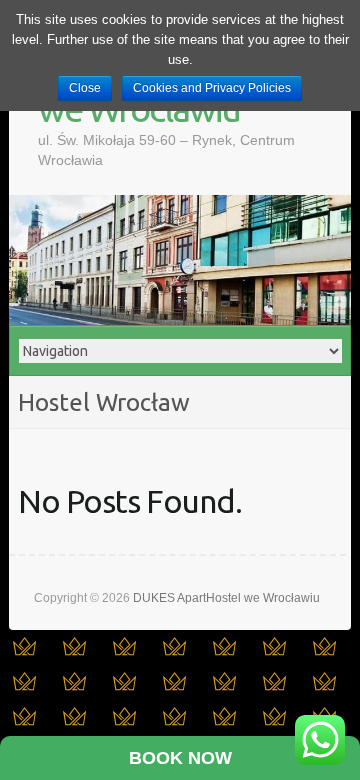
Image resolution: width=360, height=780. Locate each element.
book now (180, 758)
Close (85, 88)
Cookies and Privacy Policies (212, 88)
